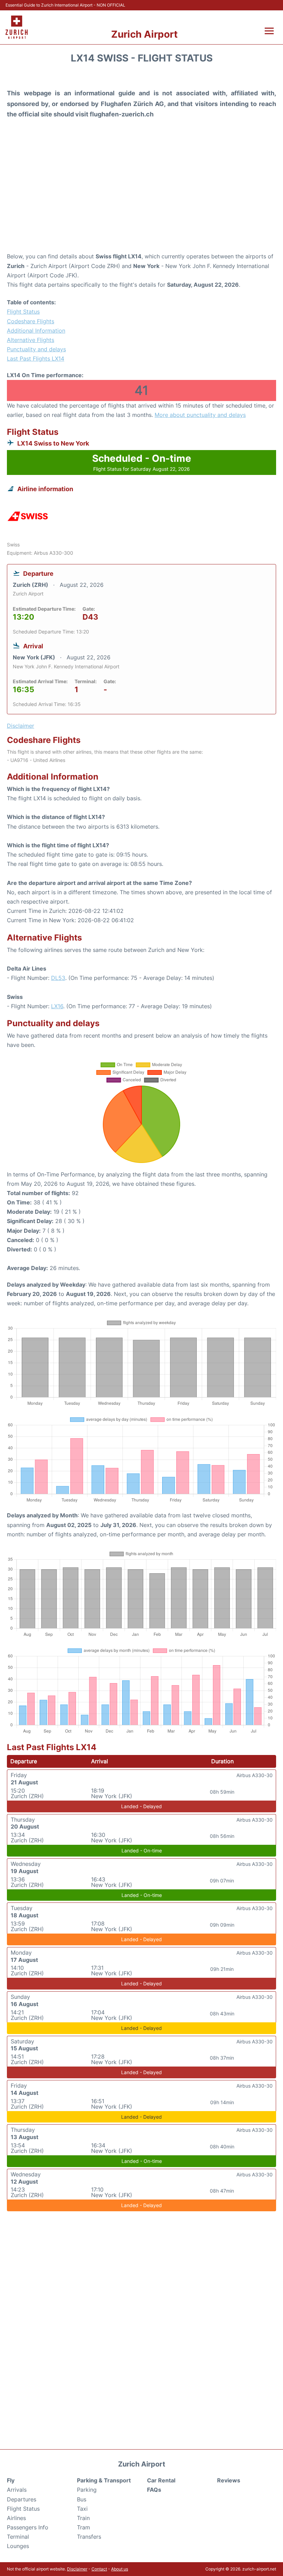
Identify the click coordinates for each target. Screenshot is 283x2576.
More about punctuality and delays (200, 415)
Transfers (89, 2537)
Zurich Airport (144, 34)
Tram (84, 2527)
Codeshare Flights (31, 321)
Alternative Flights (31, 340)
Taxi (82, 2509)
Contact (99, 2569)
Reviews (229, 2480)
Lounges (18, 2546)
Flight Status (23, 312)
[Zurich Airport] (17, 27)
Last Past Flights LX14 (36, 359)
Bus (82, 2499)
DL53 (58, 978)
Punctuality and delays (36, 349)
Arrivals (17, 2490)
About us (120, 2569)
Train (83, 2518)
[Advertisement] (141, 197)
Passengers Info (28, 2527)
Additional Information (36, 331)
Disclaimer (77, 2569)
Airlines (16, 2518)
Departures (22, 2499)
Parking (87, 2490)
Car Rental (161, 2480)
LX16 (57, 1006)
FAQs (154, 2490)
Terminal (18, 2537)
